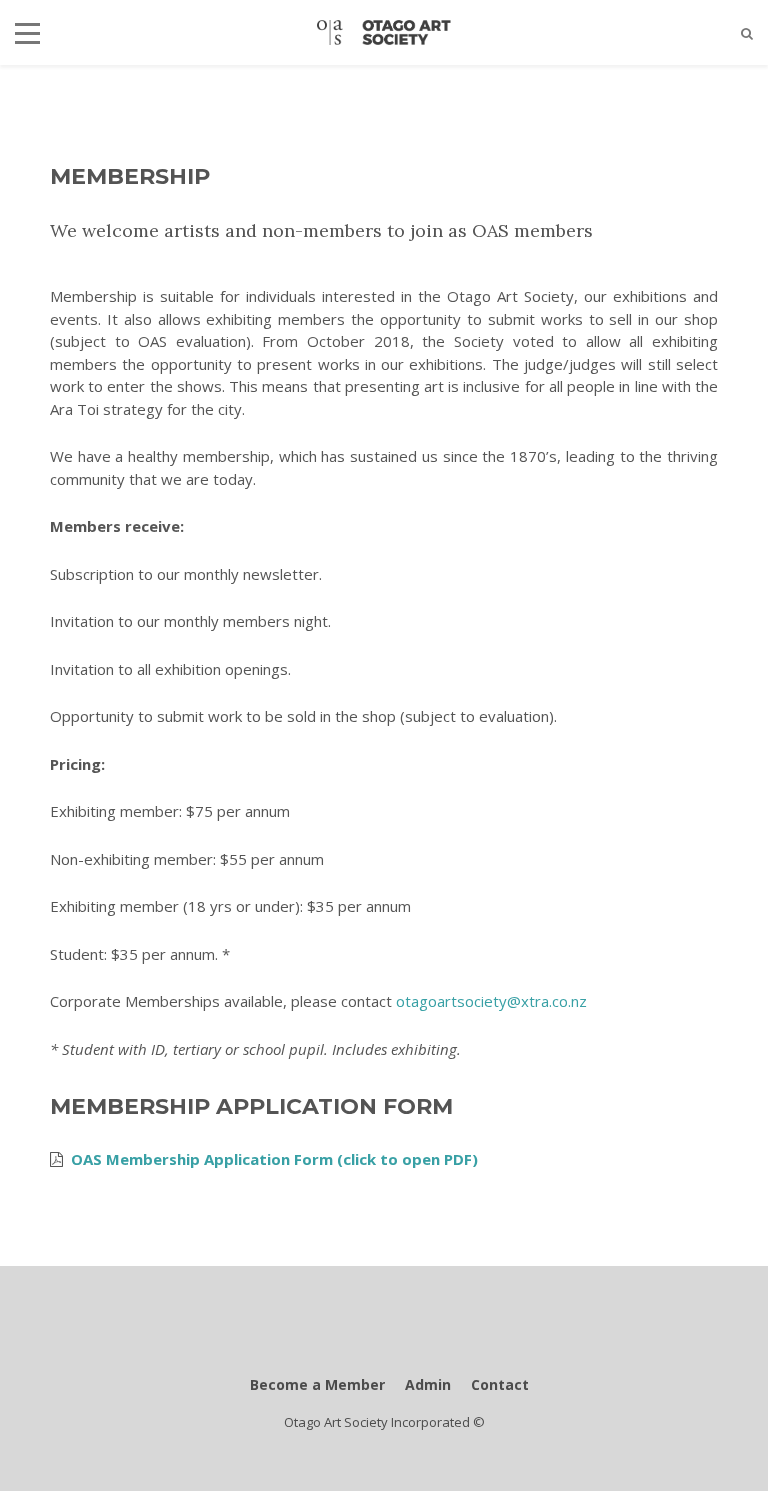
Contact (500, 1384)
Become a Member (317, 1384)
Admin (428, 1384)
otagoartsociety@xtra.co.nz (491, 1001)
